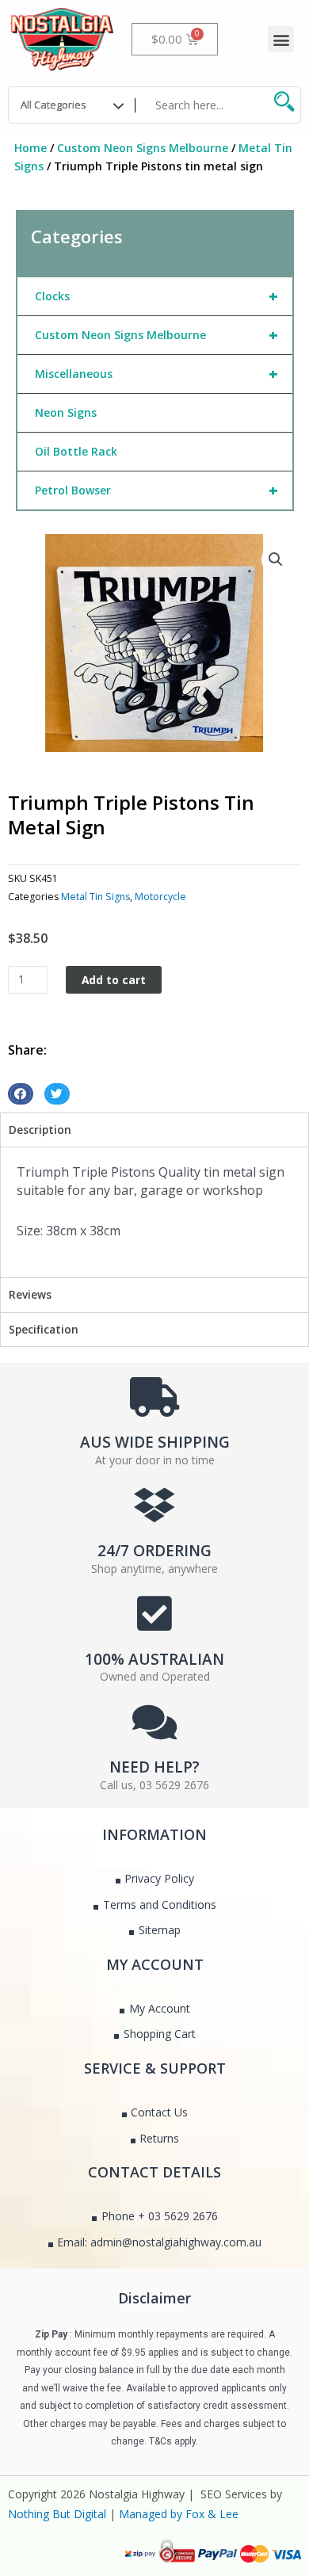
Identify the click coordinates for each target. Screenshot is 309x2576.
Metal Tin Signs (95, 897)
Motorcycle (160, 897)
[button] (281, 39)
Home (31, 148)
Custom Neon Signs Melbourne (143, 148)
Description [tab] (40, 1130)
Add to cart (114, 980)
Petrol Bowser (157, 490)
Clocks (157, 296)
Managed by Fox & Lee (179, 2514)
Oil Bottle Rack (76, 451)
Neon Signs (66, 412)
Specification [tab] (44, 1329)
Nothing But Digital (57, 2514)
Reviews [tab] (30, 1294)
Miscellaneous (157, 374)
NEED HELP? (154, 1767)
